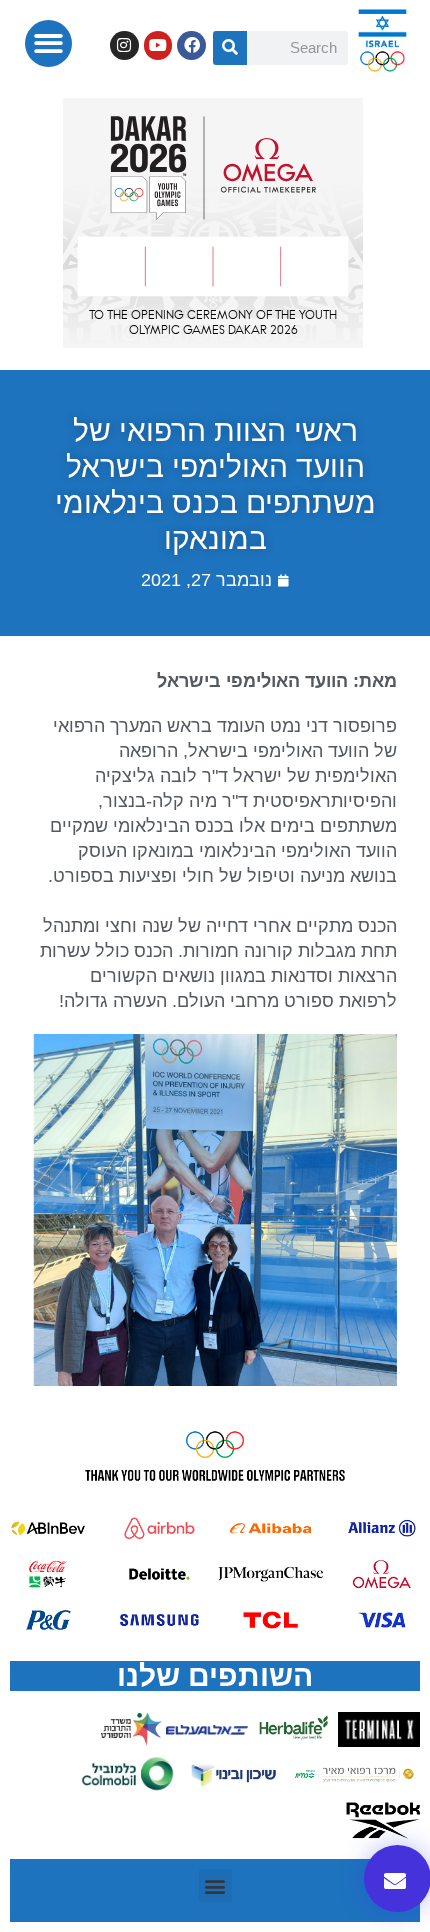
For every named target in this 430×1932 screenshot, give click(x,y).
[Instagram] (124, 45)
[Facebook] (191, 45)
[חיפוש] (230, 48)
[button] (48, 43)
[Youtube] (158, 45)
